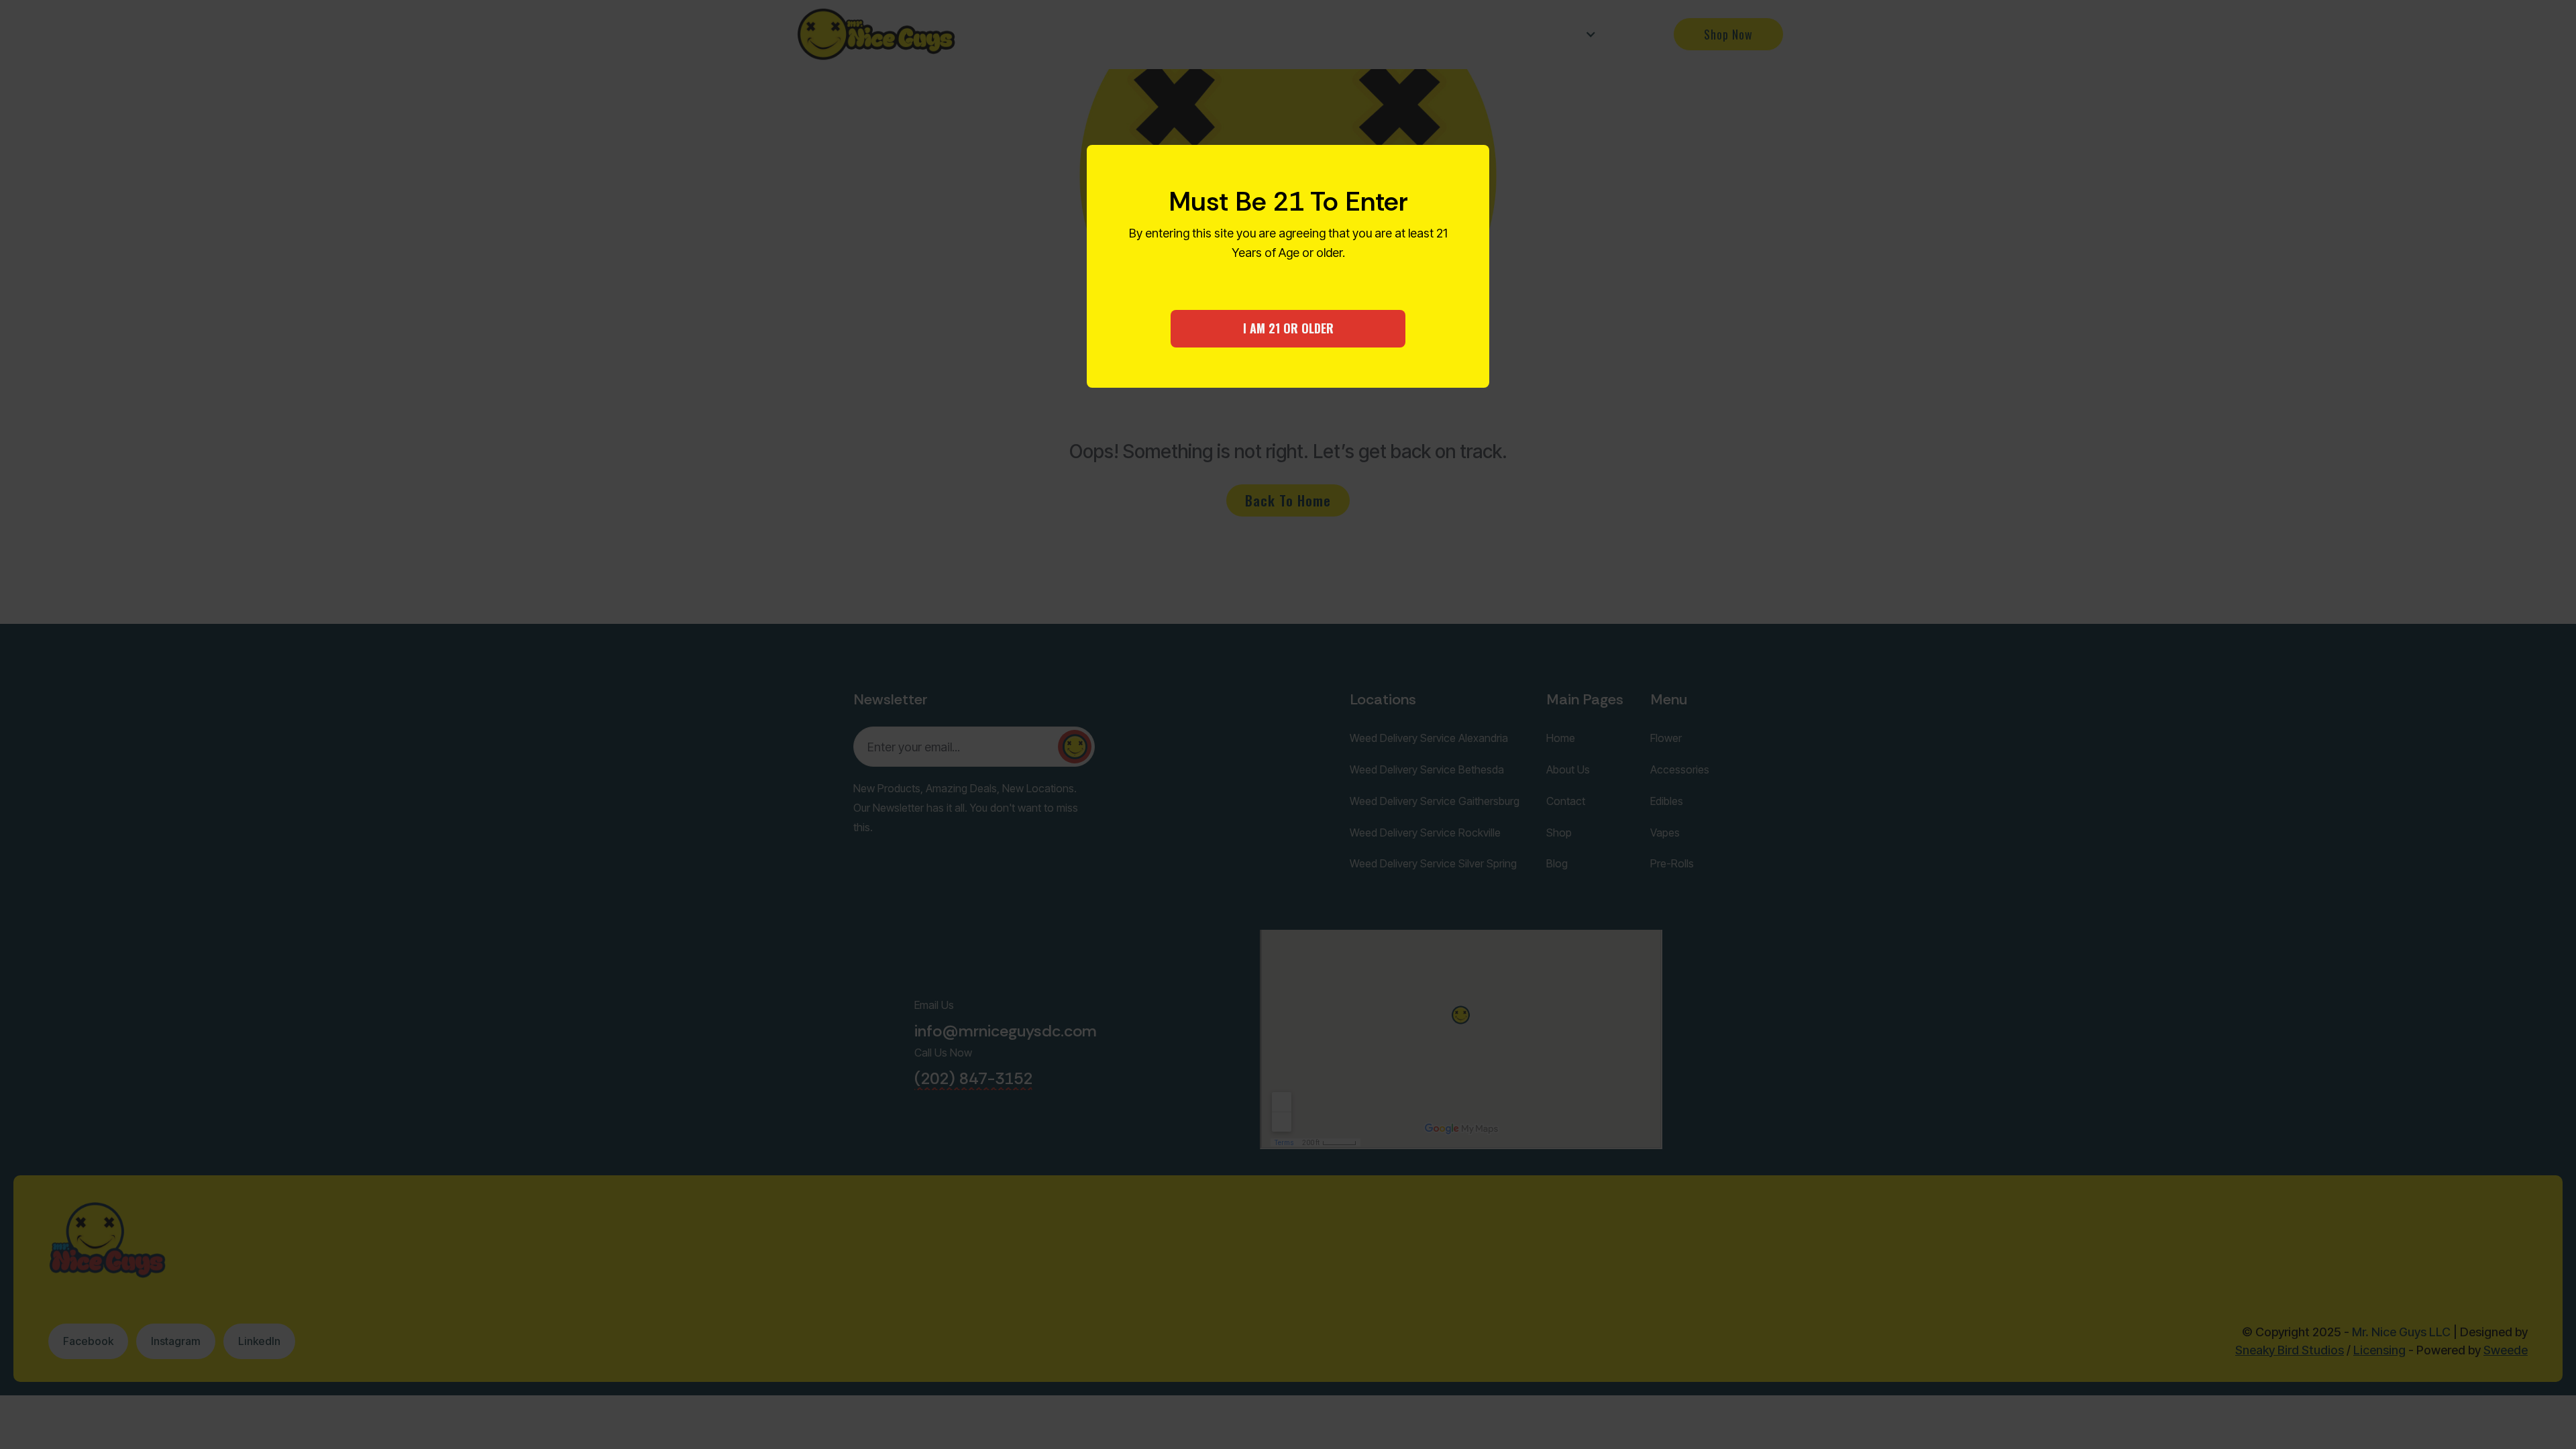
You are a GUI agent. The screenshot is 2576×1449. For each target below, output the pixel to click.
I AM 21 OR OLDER (1288, 328)
